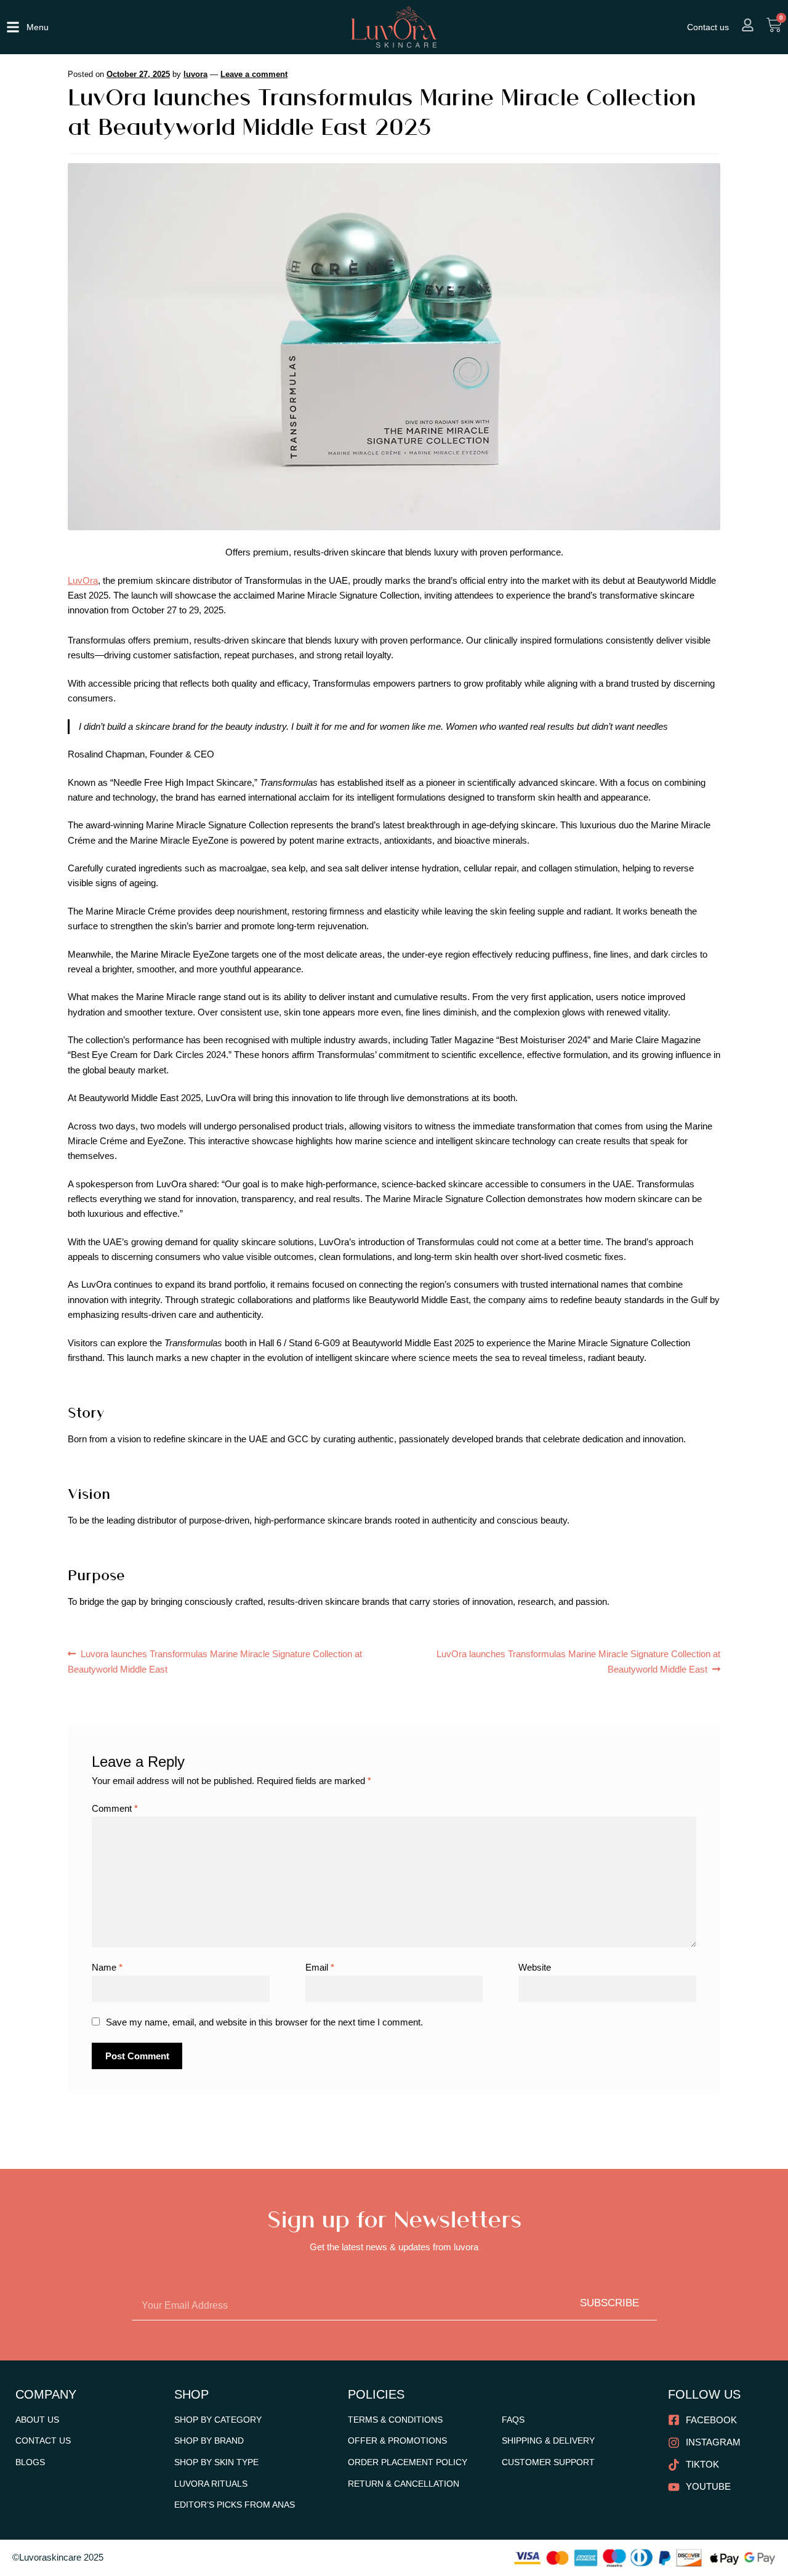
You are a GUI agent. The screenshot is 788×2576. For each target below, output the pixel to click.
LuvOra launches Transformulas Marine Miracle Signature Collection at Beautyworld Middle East (578, 1660)
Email (320, 1967)
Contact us (708, 27)
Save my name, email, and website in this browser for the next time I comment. (264, 2022)
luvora (195, 74)
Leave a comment (254, 74)
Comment (115, 1808)
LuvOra (83, 580)
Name (107, 1967)
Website (535, 1967)
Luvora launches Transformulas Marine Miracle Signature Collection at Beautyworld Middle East (215, 1660)
